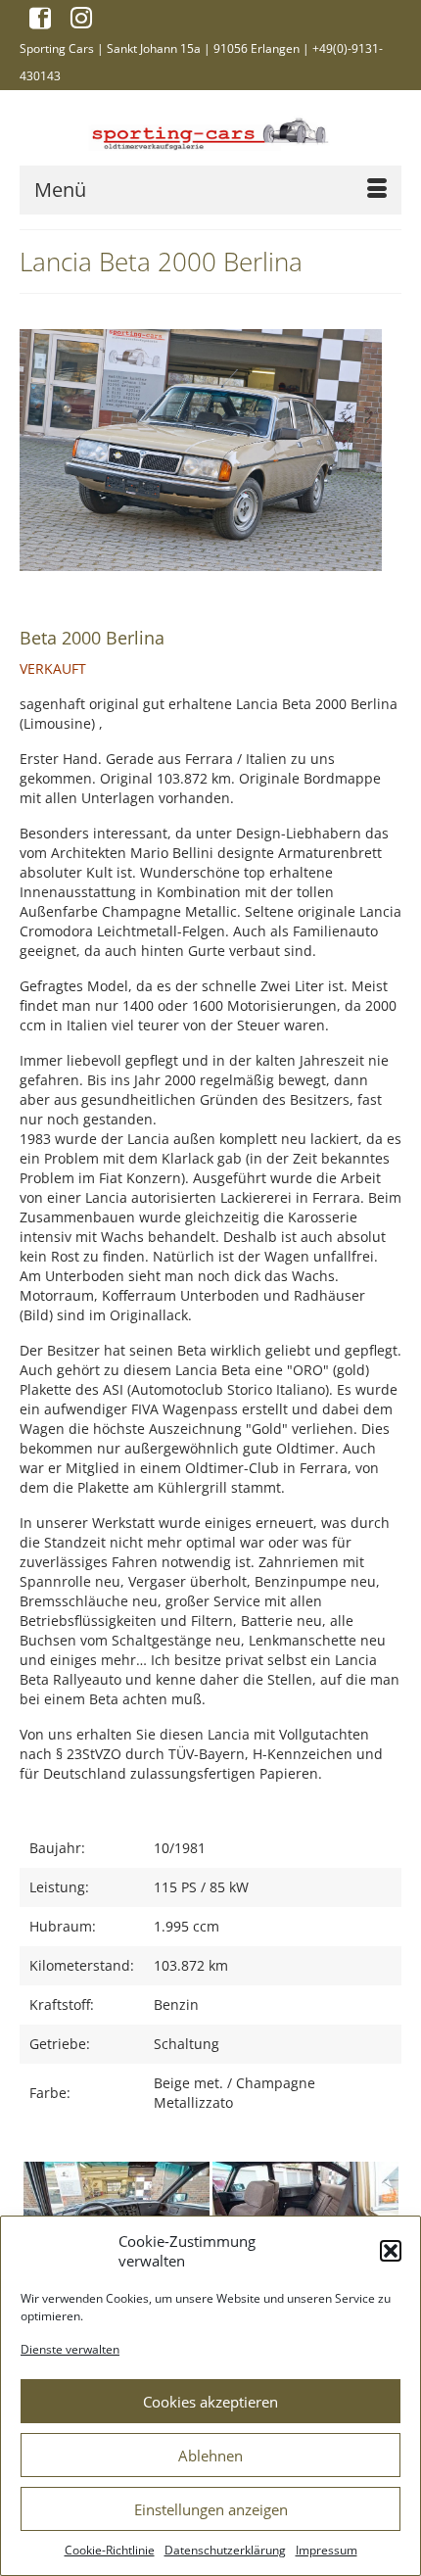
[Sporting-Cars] (210, 132)
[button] (391, 2251)
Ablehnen (210, 2456)
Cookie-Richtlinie (110, 2550)
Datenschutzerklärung (225, 2550)
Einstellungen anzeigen (211, 2509)
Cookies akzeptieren (210, 2402)
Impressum (327, 2550)
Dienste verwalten (70, 2349)
